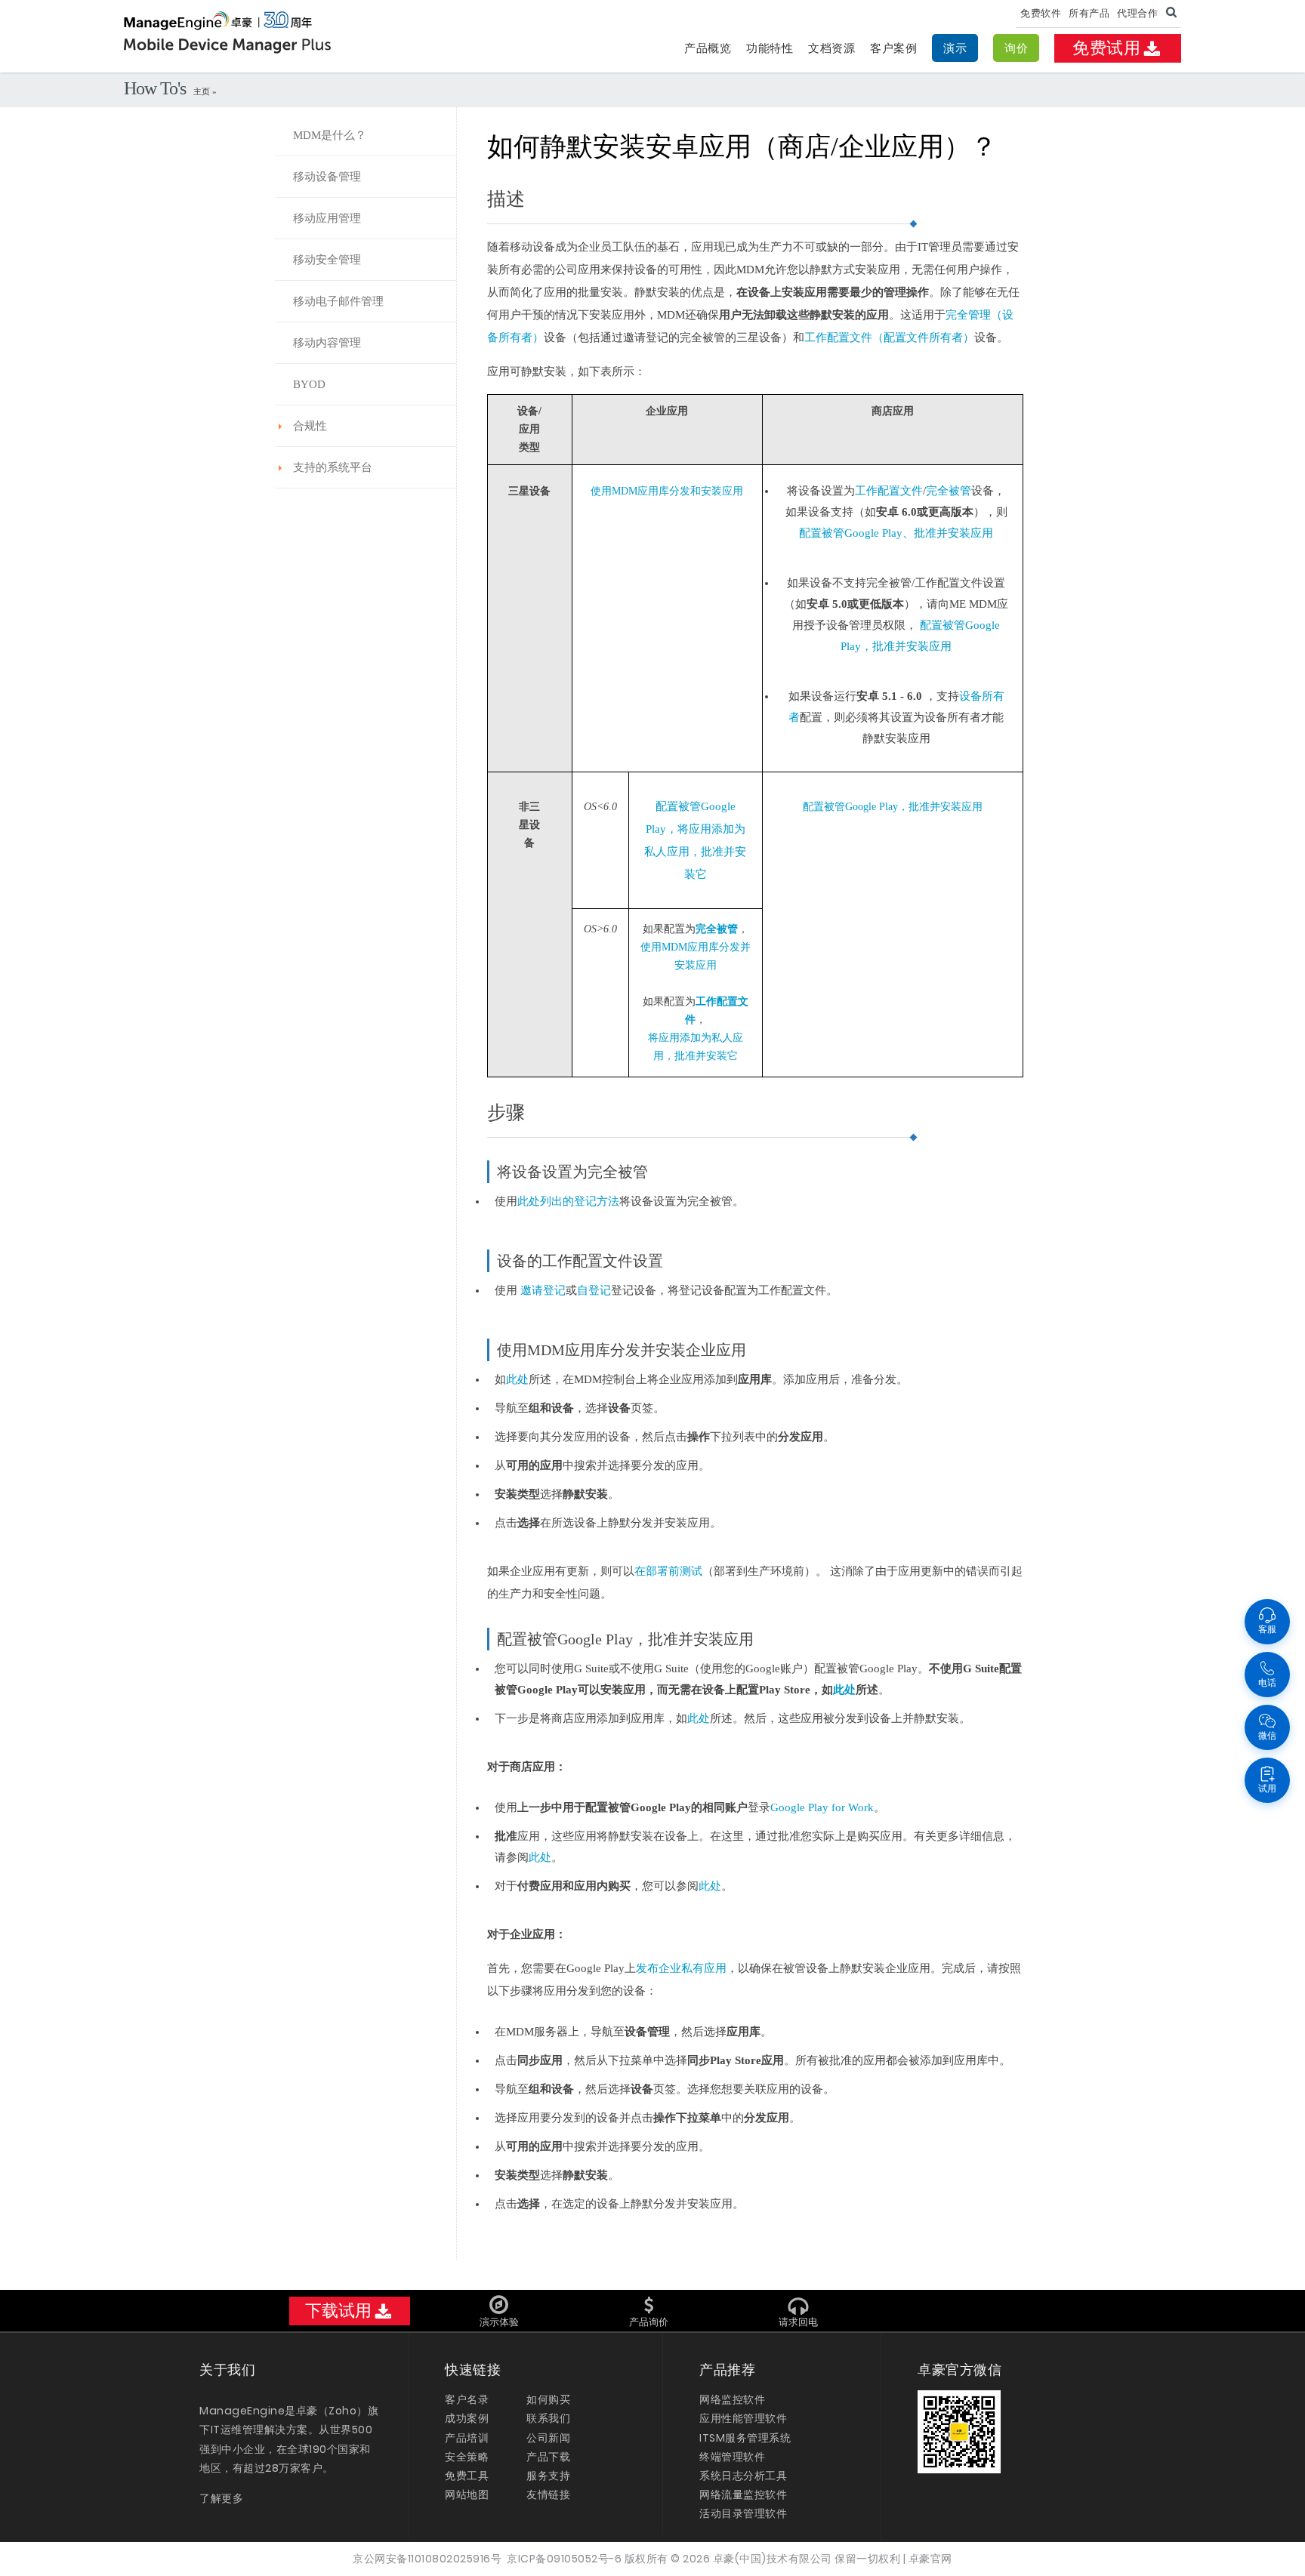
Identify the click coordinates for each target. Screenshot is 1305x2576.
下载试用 (338, 2311)
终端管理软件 (732, 2457)
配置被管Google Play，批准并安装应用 (893, 807)
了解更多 (221, 2498)
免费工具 (467, 2476)
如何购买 (548, 2399)
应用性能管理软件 (743, 2418)
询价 (1016, 48)
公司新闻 (548, 2438)
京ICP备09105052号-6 (564, 2559)
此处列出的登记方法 (568, 1201)
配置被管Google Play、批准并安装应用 (896, 533)
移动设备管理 (327, 177)
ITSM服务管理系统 (745, 2438)
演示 (955, 48)
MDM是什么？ (330, 135)
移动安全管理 (327, 260)
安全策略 (467, 2457)
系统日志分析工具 (743, 2476)
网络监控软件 (732, 2399)
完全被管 (949, 491)
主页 (203, 91)
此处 (517, 1379)
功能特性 (770, 48)
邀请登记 (541, 1290)
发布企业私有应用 (681, 1968)
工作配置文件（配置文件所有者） (889, 337)
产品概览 (708, 48)
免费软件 (1041, 13)
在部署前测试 (668, 1571)
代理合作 (1137, 13)
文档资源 (831, 48)
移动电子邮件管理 (338, 301)
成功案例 (467, 2418)
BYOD (309, 384)
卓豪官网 (930, 2559)
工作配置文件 (889, 491)
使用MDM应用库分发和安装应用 (667, 491)
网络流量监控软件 (743, 2494)
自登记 (594, 1290)
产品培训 (467, 2438)
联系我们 (548, 2418)
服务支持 (548, 2476)
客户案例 (893, 48)
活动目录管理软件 (743, 2513)
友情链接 (548, 2494)
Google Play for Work (822, 1807)
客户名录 (467, 2399)
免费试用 (1106, 48)
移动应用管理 (327, 218)
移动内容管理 (327, 343)
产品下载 (548, 2457)
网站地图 (467, 2494)
